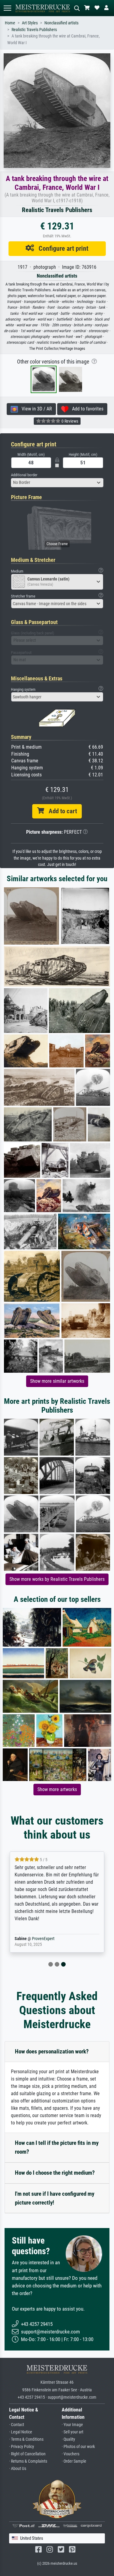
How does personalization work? (52, 2051)
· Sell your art (73, 2432)
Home (10, 23)
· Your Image (72, 2425)
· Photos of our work (78, 2447)
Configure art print (61, 248)
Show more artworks (57, 1789)
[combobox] (57, 483)
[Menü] (7, 8)
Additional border (24, 475)
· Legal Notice (21, 2432)
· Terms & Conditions (26, 2439)
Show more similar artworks (57, 1381)
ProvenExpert (43, 1939)
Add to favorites (86, 409)
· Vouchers (71, 2454)
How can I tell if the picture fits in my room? (57, 2147)
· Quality (68, 2439)
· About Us (18, 2469)
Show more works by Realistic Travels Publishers (57, 1579)
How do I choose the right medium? (55, 2173)
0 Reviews (69, 421)
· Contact (17, 2425)
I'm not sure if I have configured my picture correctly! (55, 2198)
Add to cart (60, 811)
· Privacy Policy (22, 2447)
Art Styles (30, 23)
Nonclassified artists (61, 23)
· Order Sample (74, 2461)
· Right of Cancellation (27, 2454)
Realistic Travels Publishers (34, 30)
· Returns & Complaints (28, 2461)
